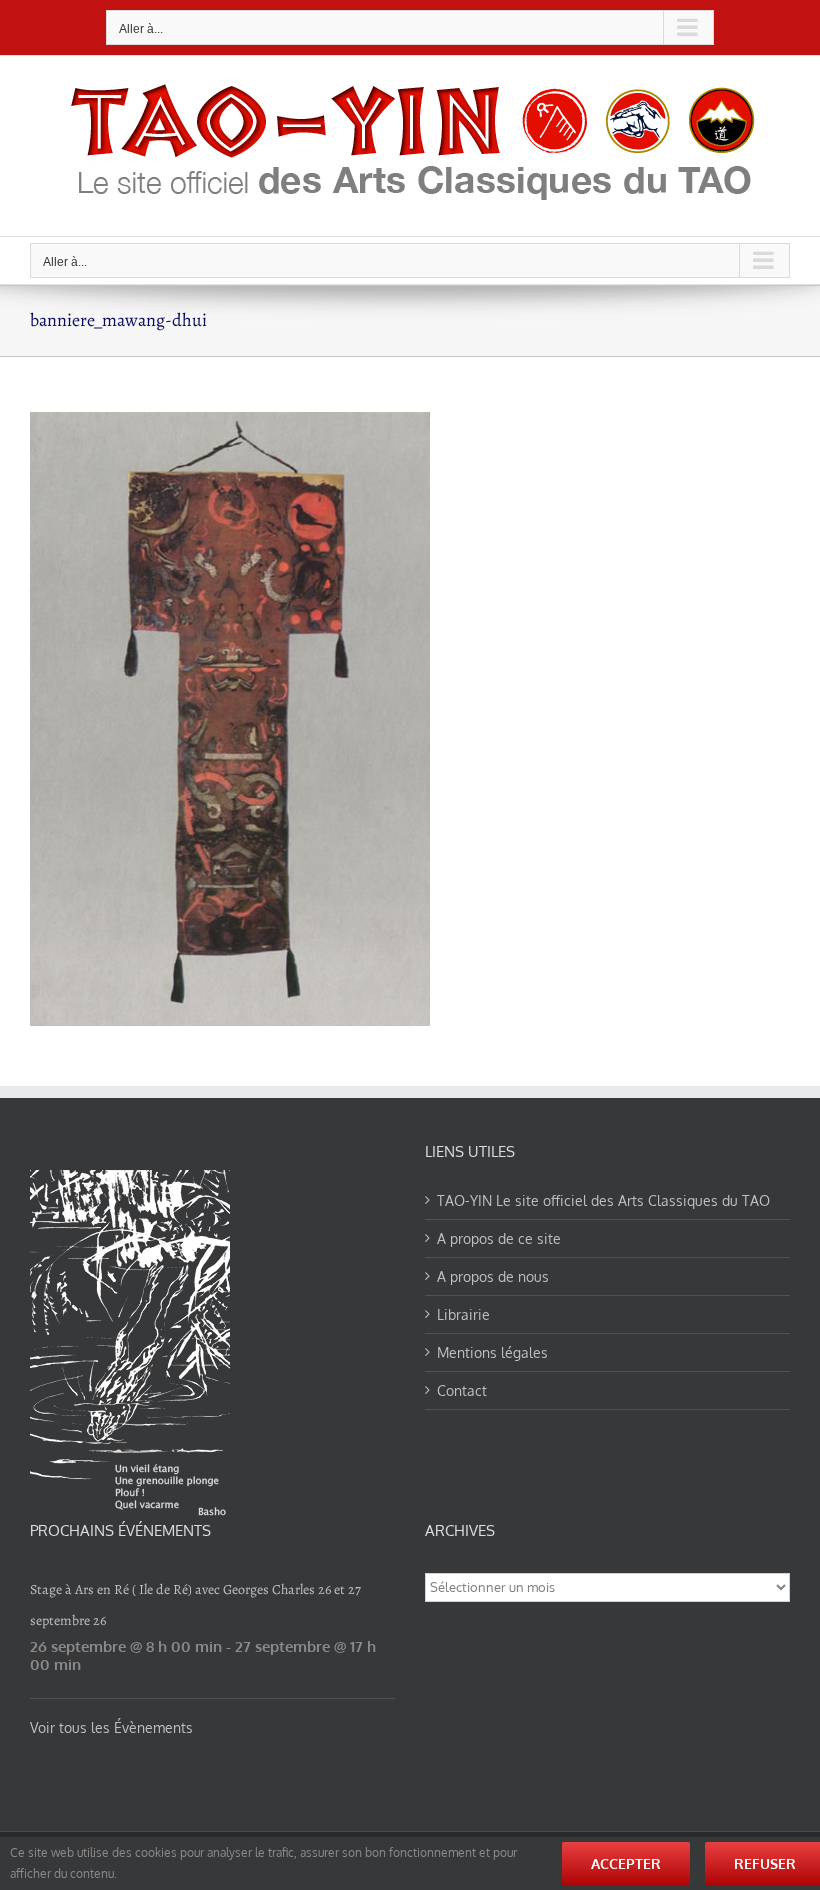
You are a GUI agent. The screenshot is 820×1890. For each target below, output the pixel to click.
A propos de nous (493, 1276)
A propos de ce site (499, 1238)
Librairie (463, 1314)
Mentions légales (492, 1352)
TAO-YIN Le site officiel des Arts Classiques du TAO (603, 1200)
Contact (462, 1390)
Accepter (626, 1863)
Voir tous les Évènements (111, 1727)
